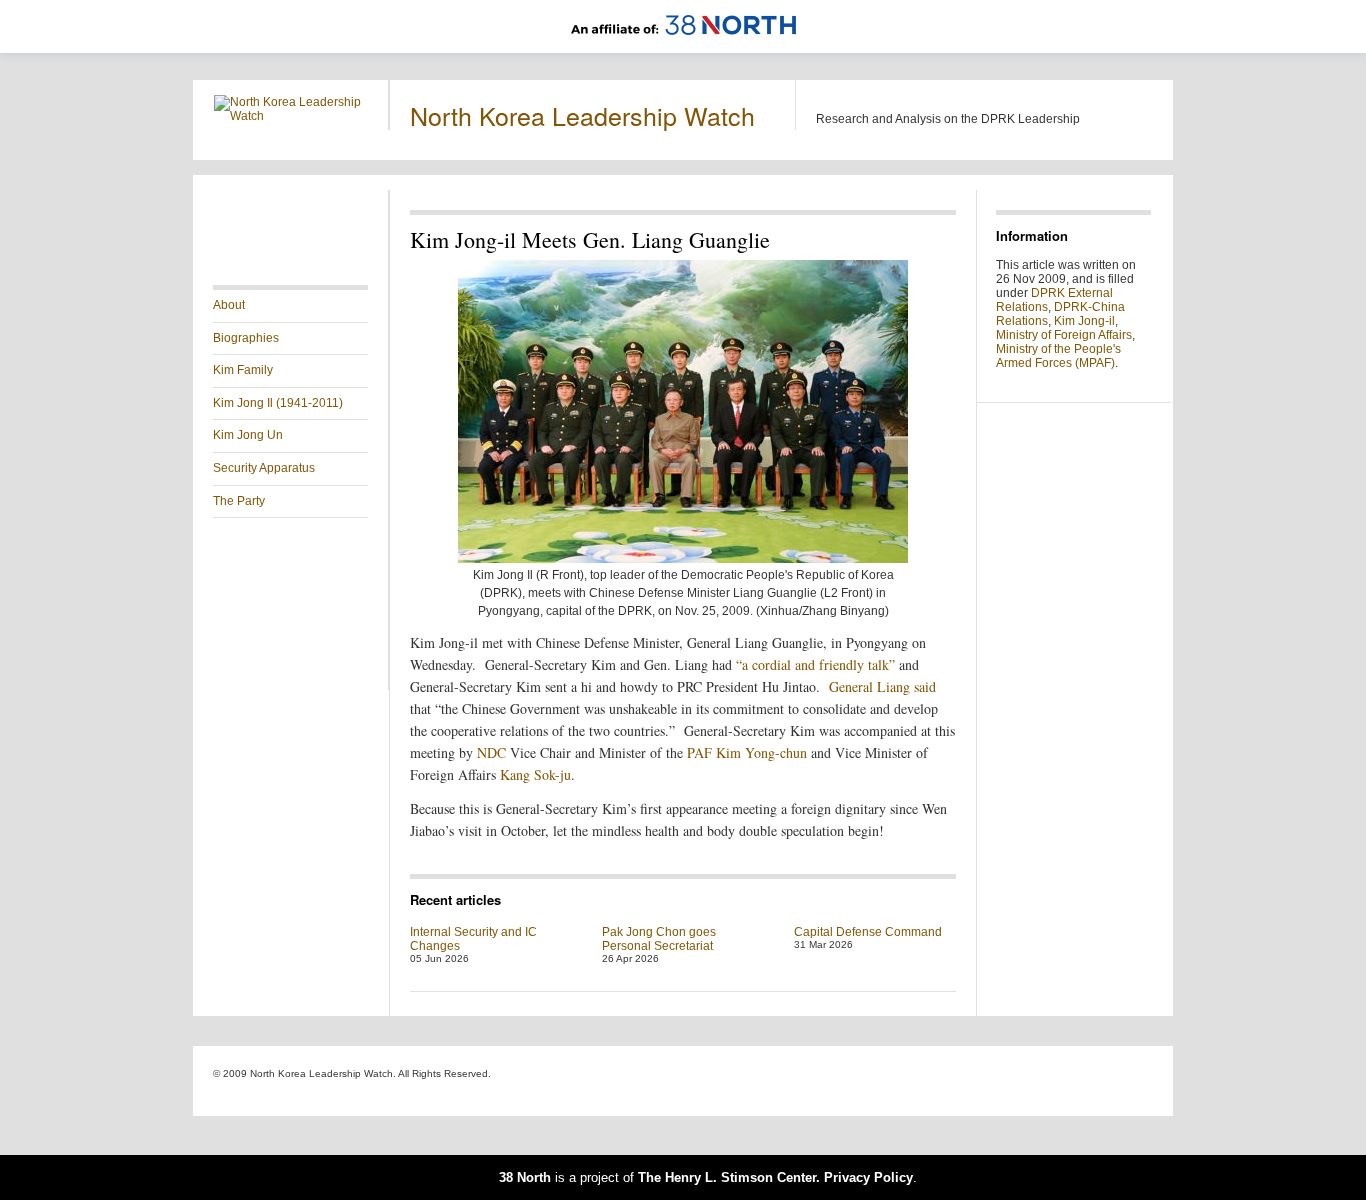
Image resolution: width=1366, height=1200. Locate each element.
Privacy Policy (868, 1177)
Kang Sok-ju (535, 774)
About (229, 305)
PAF (699, 752)
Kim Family (243, 370)
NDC (491, 752)
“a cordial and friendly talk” (817, 664)
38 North (525, 1177)
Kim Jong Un (248, 435)
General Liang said (882, 686)
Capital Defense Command (868, 932)
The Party (239, 501)
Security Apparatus (264, 468)
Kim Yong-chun (761, 752)
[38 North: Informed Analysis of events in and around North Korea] (683, 46)
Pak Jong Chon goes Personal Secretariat (659, 939)
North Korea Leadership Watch (582, 115)
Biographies (246, 338)
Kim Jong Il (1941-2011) (278, 403)
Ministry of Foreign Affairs (1064, 335)
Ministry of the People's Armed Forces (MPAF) (1058, 356)
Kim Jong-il (1084, 321)
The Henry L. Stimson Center (727, 1177)
